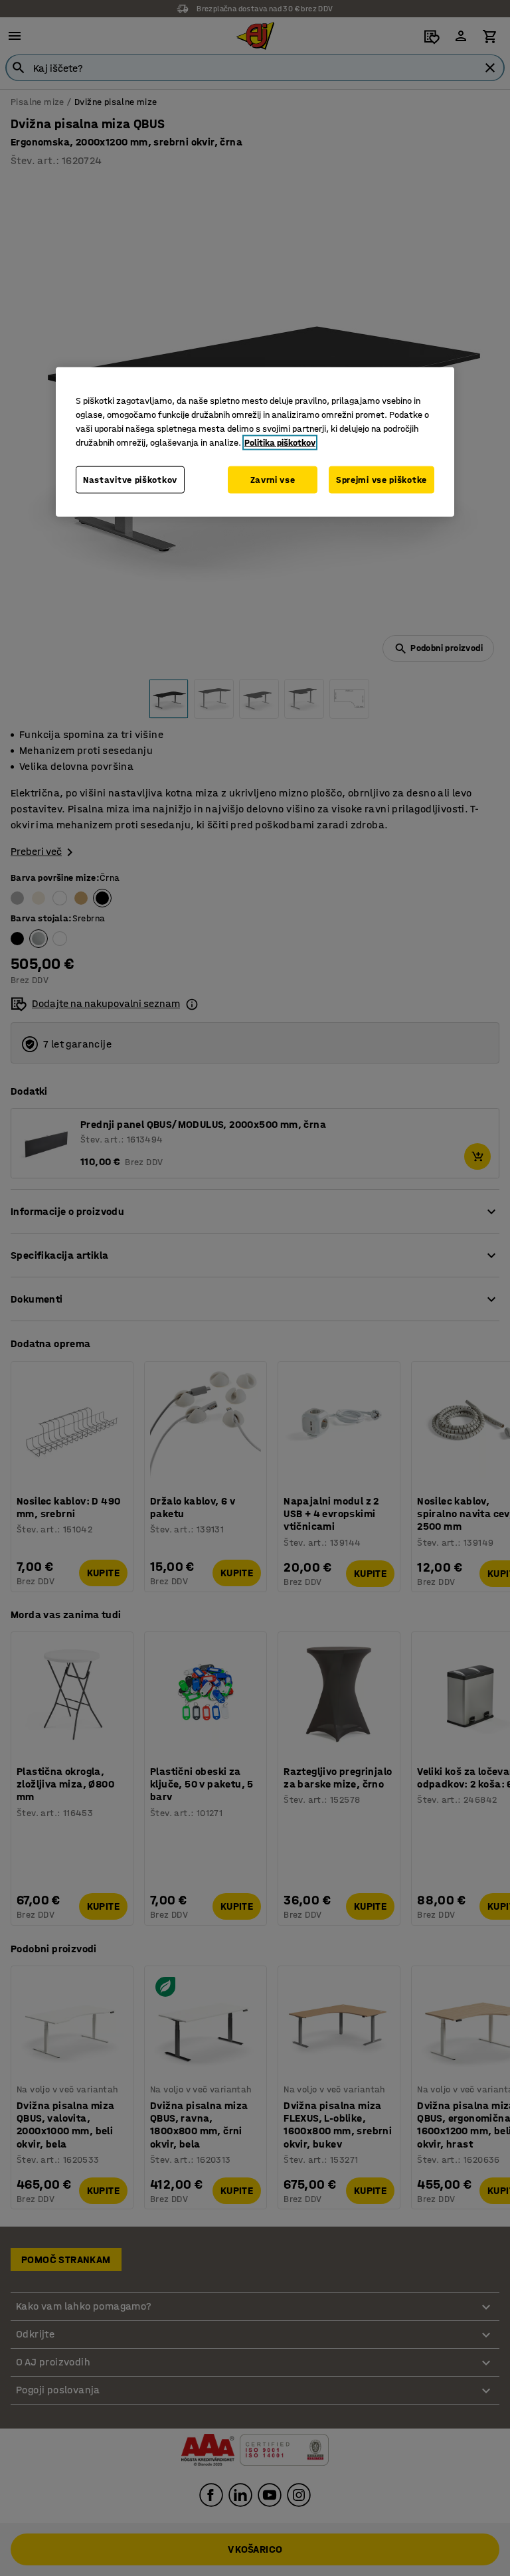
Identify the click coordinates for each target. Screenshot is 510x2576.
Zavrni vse (273, 479)
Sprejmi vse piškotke (382, 479)
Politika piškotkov (280, 442)
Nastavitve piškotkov (130, 479)
